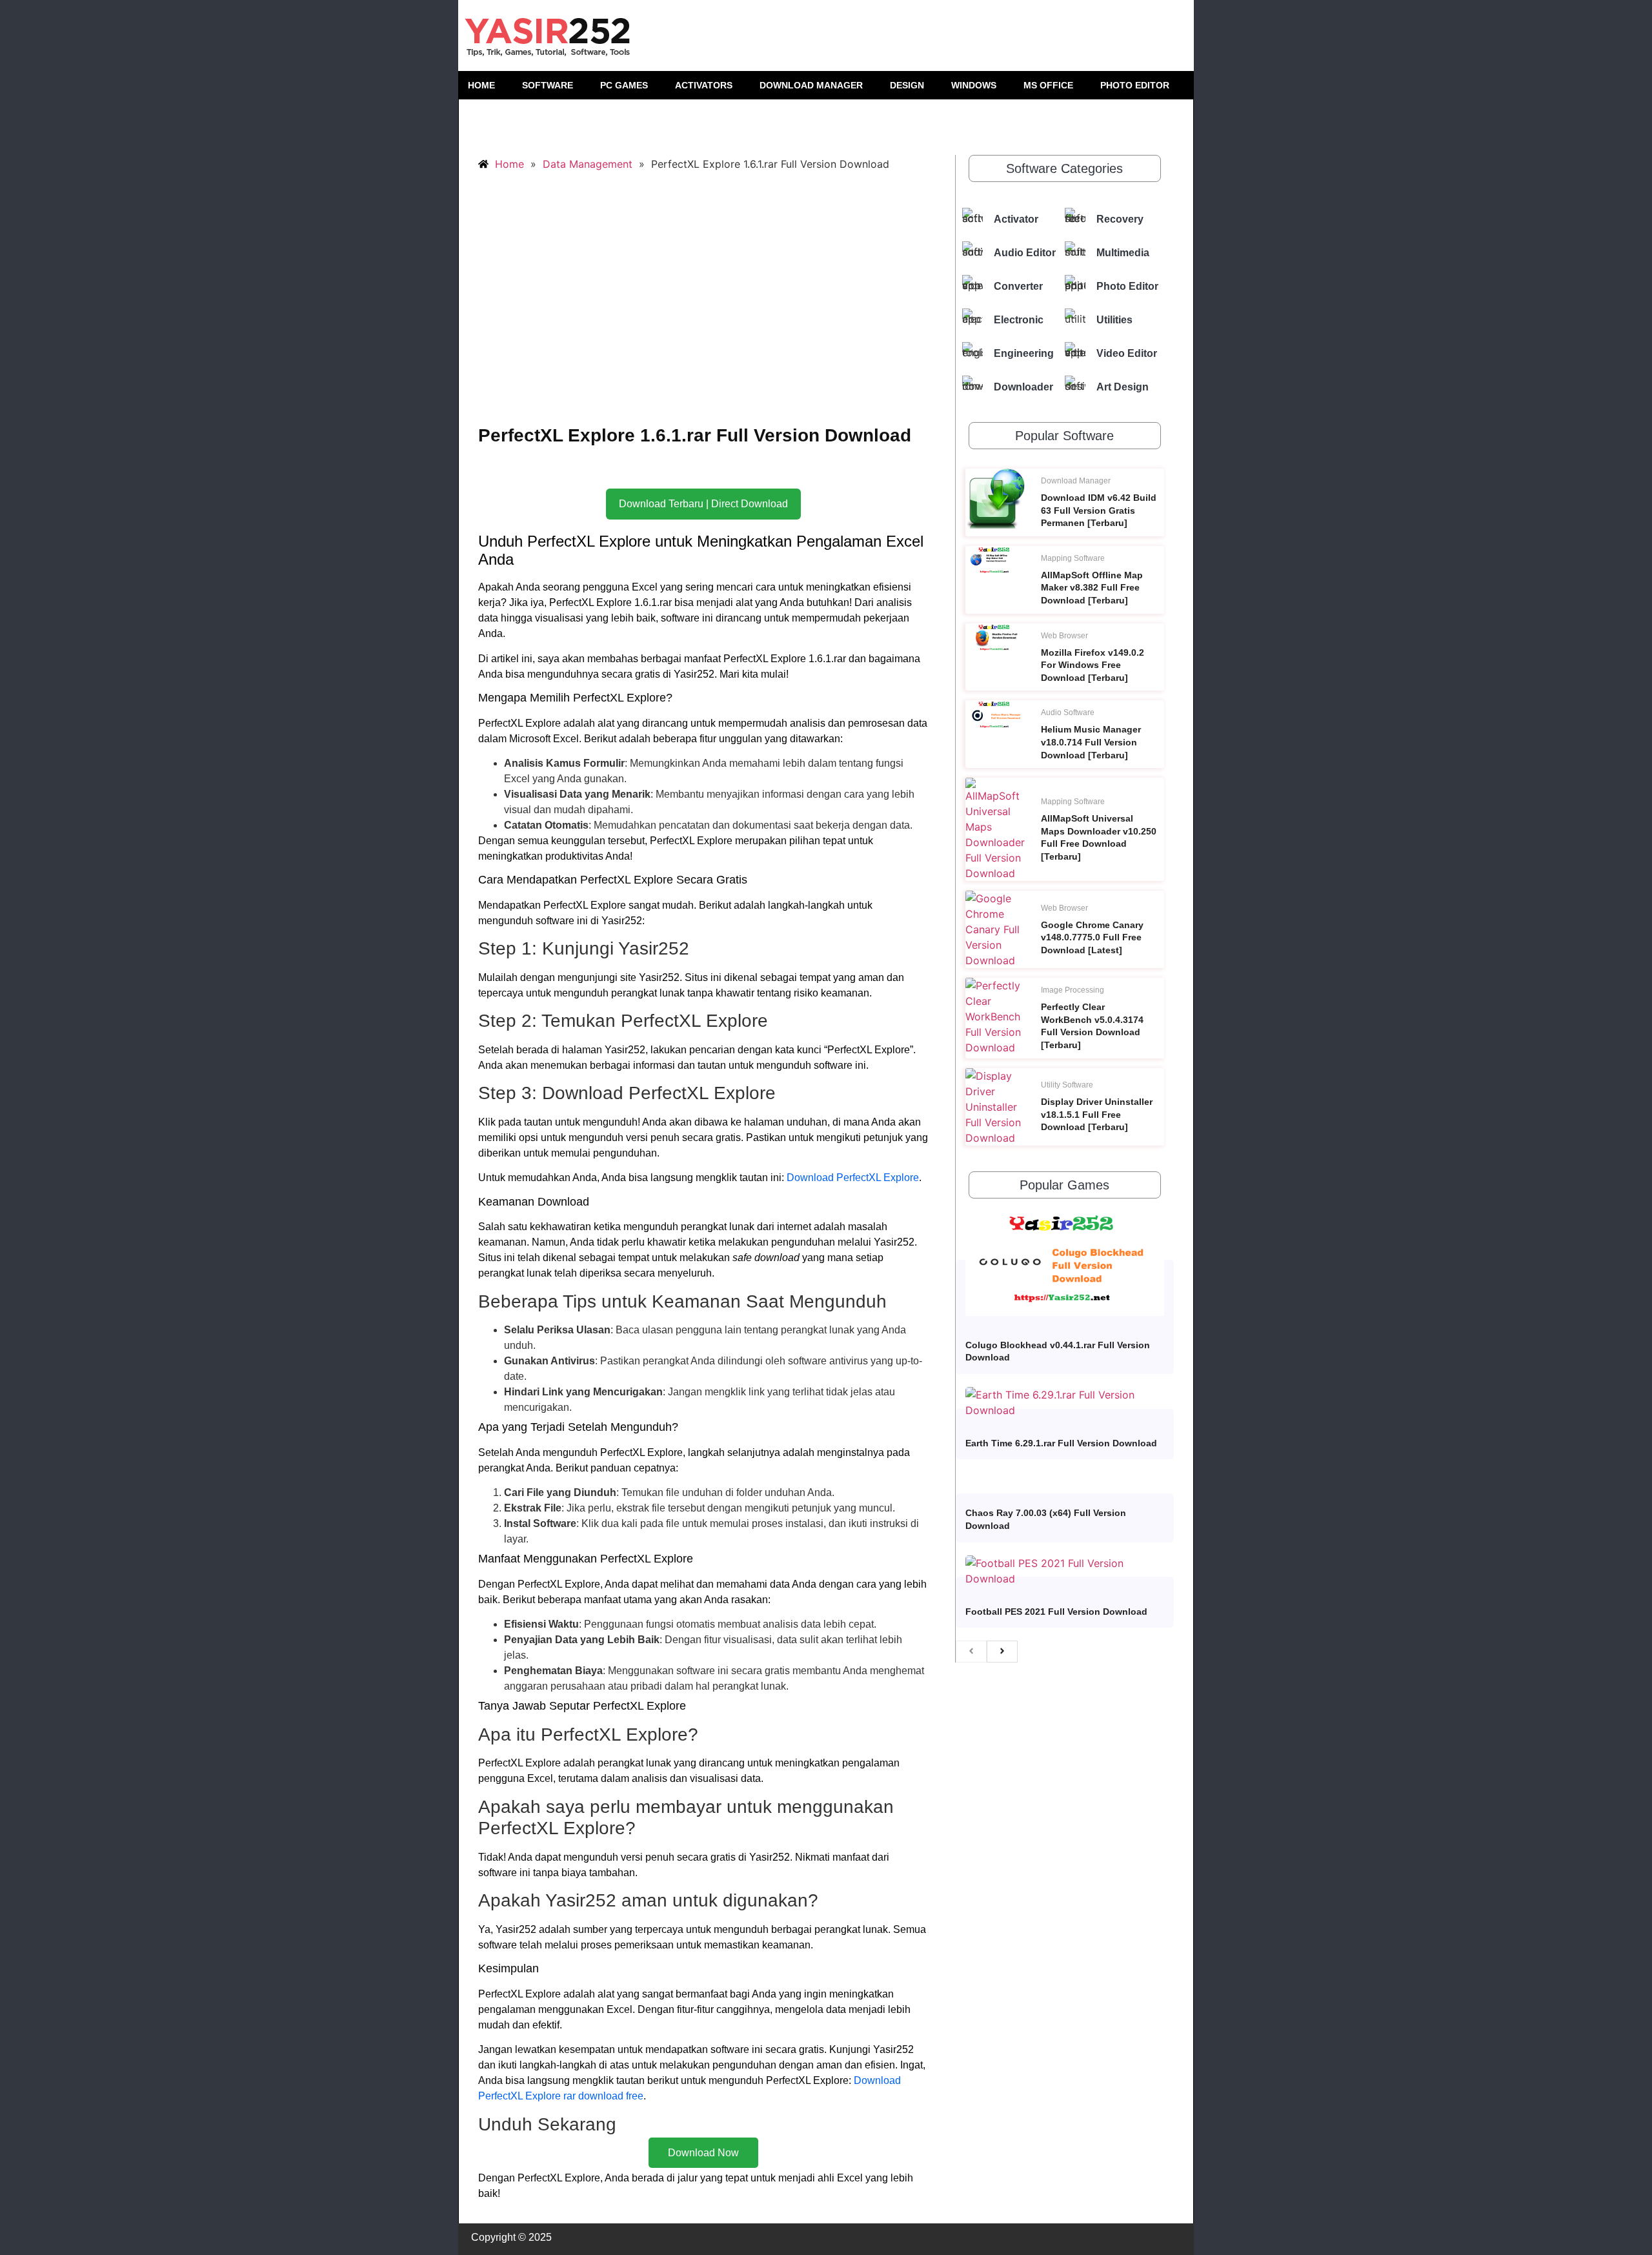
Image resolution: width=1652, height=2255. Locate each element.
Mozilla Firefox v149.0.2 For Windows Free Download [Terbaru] (1093, 665)
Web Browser (1064, 636)
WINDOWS (974, 85)
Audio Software (1068, 713)
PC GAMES (624, 85)
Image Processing (1073, 990)
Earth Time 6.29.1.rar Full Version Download (1061, 1443)
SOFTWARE (548, 85)
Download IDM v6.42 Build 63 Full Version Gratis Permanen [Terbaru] (1099, 510)
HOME (481, 85)
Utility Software (1067, 1085)
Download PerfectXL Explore (853, 1178)
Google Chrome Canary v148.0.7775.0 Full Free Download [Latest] (1092, 937)
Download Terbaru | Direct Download (703, 504)
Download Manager (1076, 481)
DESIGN (907, 85)
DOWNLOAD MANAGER (811, 85)
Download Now (703, 2153)
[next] (1002, 1652)
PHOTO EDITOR (1135, 85)
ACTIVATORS (704, 85)
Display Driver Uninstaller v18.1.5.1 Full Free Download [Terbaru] (1097, 1114)
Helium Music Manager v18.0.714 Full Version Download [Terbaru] (1091, 742)
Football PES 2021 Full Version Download (1056, 1612)
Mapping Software (1073, 558)
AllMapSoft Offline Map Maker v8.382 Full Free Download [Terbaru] (1092, 588)
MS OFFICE (1048, 85)
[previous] (971, 1652)
